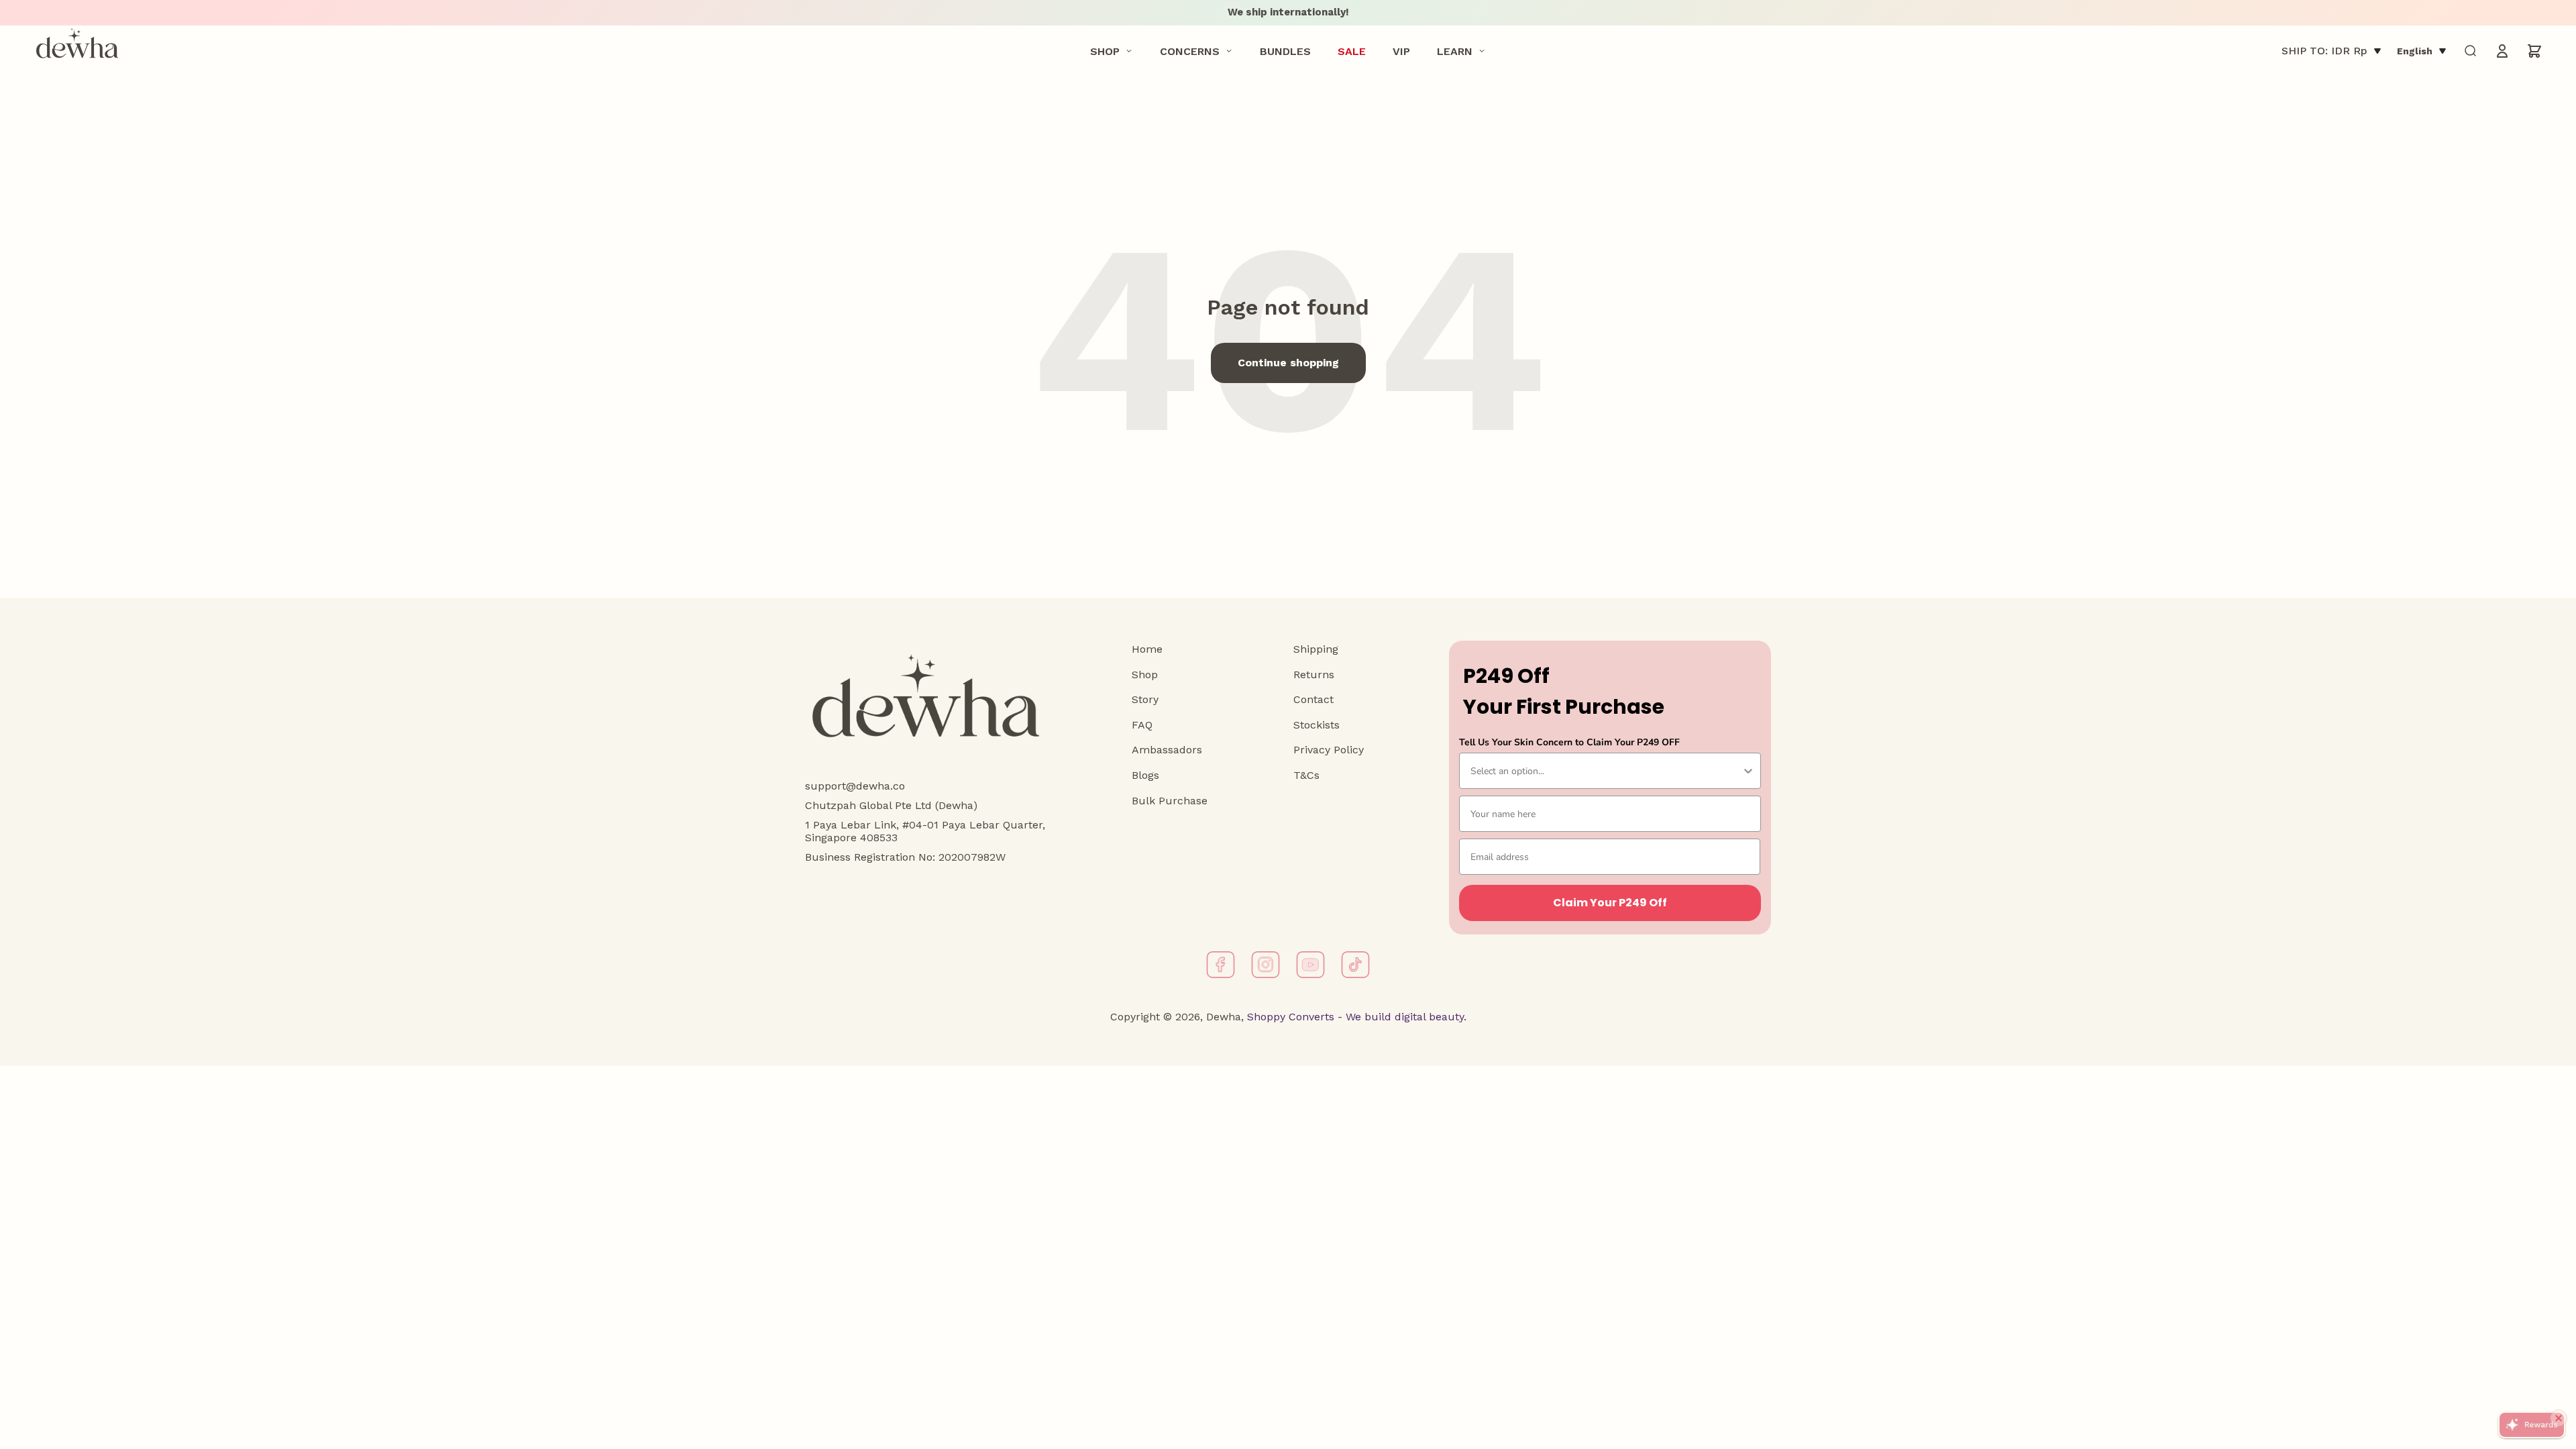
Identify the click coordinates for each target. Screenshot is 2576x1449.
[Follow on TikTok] (1355, 965)
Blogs (1145, 775)
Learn (1455, 51)
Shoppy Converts (1289, 1017)
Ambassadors (1167, 750)
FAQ (1142, 725)
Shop (1105, 51)
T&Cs (1306, 775)
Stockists (1317, 725)
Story (1145, 699)
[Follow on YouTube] (1310, 965)
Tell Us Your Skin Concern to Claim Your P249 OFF (1569, 742)
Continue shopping (1288, 363)
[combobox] (1606, 771)
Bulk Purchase (1170, 801)
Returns (1314, 675)
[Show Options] (1748, 771)
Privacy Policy (1329, 750)
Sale (1352, 51)
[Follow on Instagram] (1266, 965)
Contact (1313, 699)
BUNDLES (1285, 51)
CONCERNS (1190, 51)
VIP (1401, 51)
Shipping (1316, 649)
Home (1147, 649)
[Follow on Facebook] (1221, 965)
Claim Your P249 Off (1610, 903)
